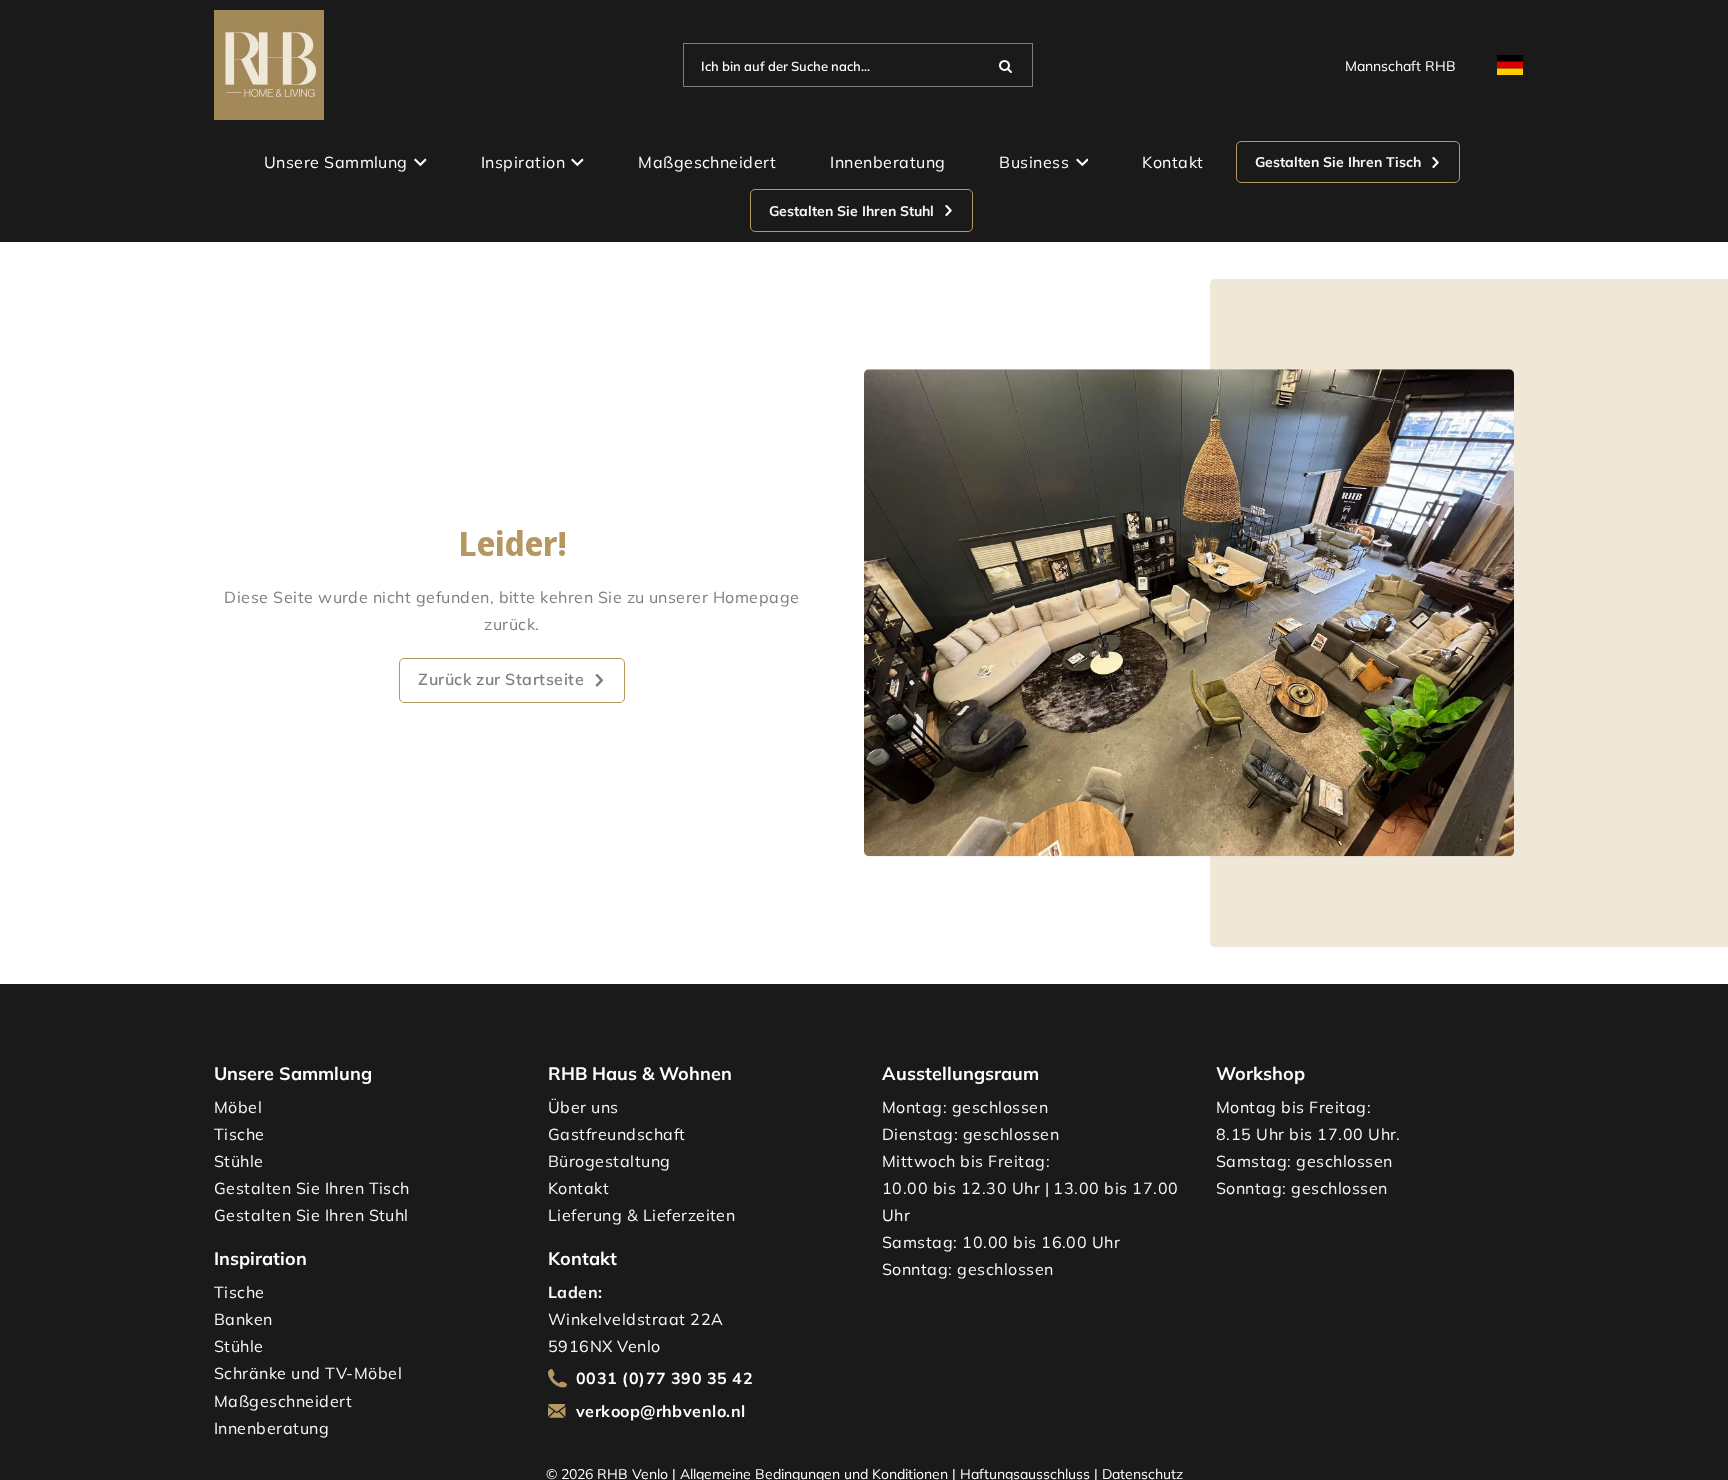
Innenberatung (887, 162)
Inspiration (523, 162)
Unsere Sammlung (336, 162)
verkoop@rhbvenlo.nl (661, 1411)
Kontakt (1172, 162)
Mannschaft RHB (1400, 65)
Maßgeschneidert (707, 162)
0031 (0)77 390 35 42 (665, 1378)
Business (1034, 162)
